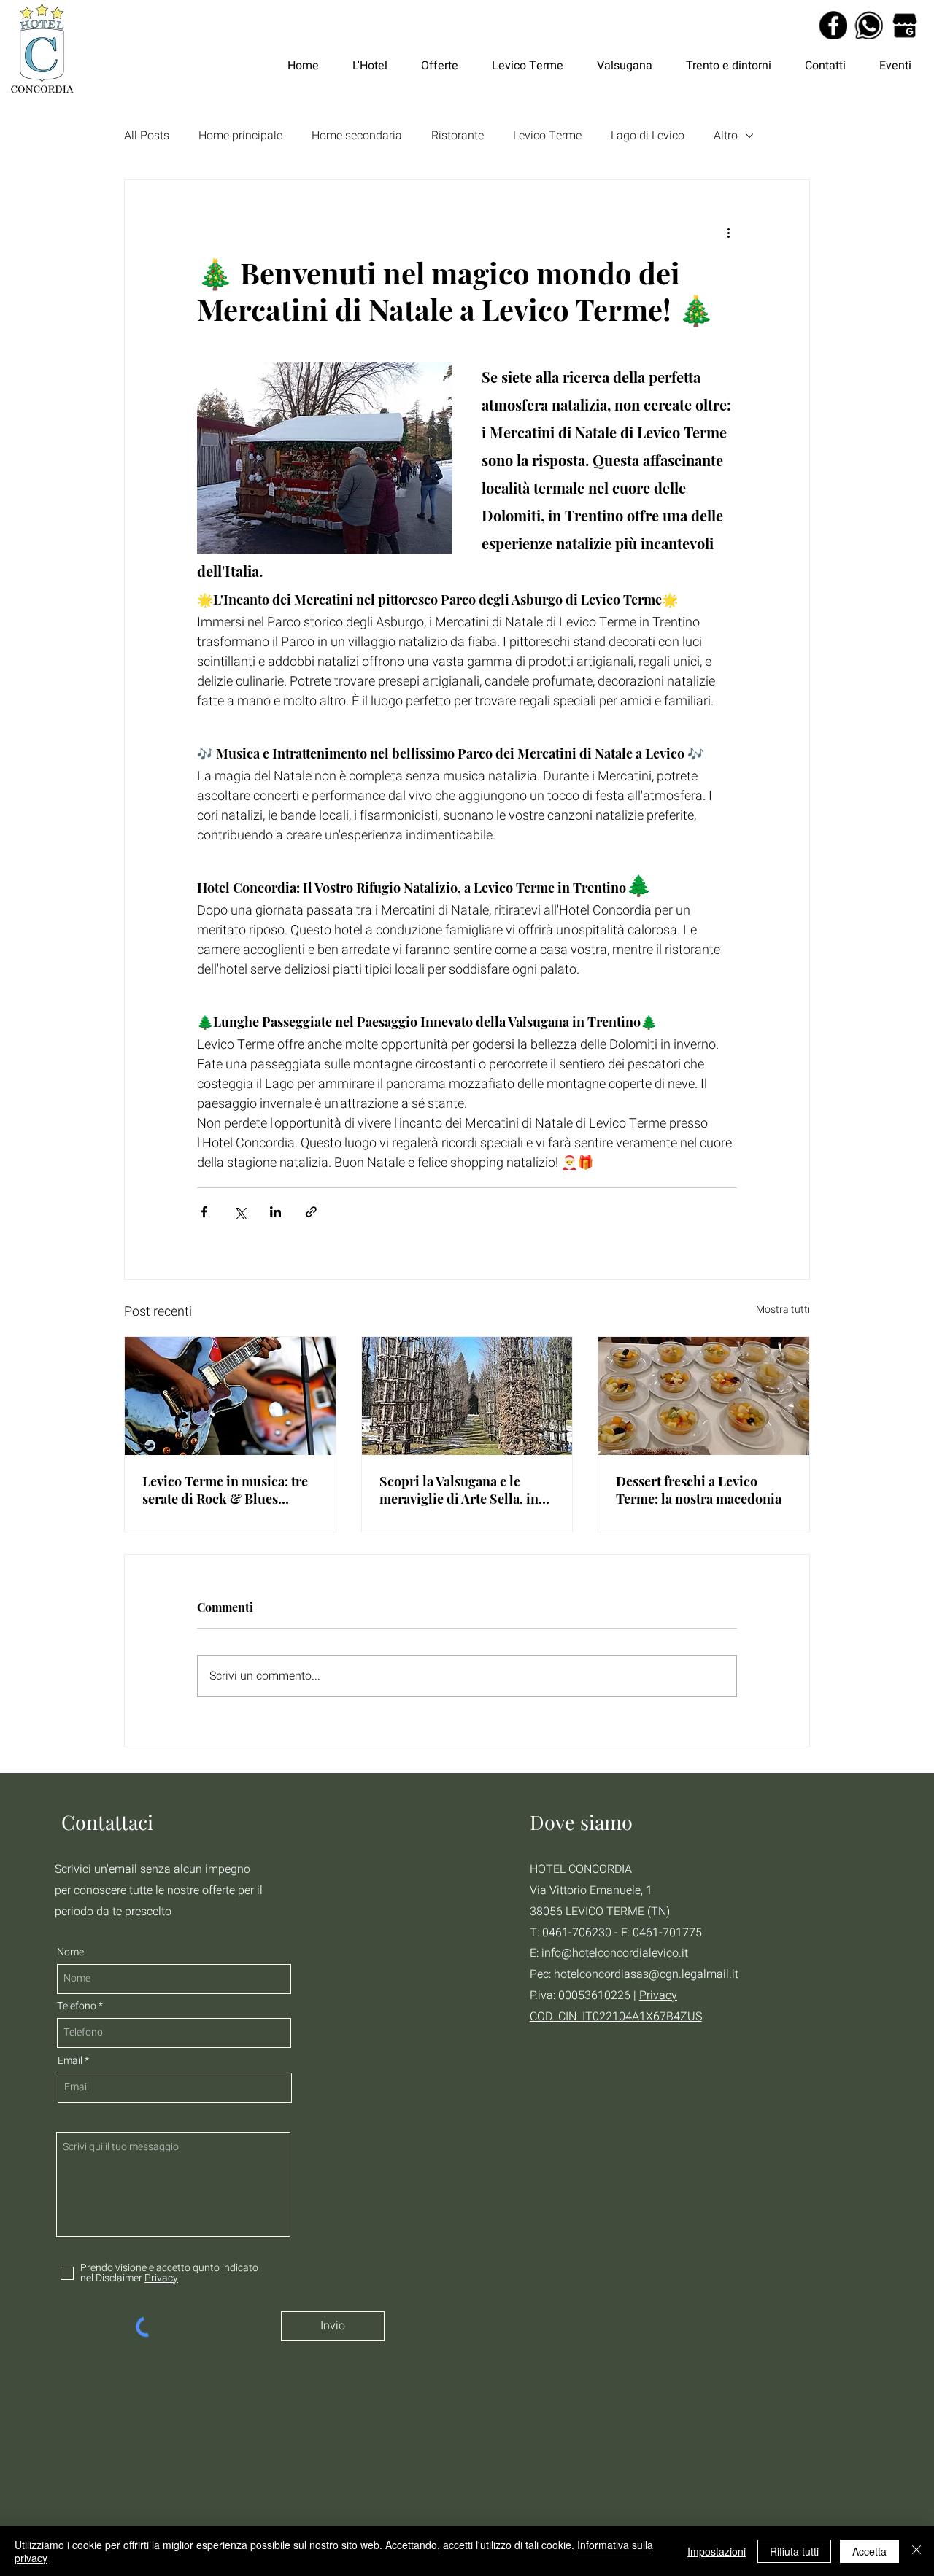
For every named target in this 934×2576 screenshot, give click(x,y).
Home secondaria (357, 136)
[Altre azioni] (728, 233)
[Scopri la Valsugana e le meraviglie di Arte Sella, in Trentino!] (467, 1396)
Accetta (869, 2551)
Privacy (658, 1995)
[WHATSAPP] (869, 25)
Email (70, 2061)
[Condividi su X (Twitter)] (240, 1212)
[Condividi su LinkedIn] (275, 1212)
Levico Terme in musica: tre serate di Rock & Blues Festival (225, 1490)
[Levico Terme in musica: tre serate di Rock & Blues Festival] (230, 1396)
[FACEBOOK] (833, 25)
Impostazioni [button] (717, 2551)
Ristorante (458, 136)
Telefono (77, 2006)
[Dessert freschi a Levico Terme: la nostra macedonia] (704, 1396)
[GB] (904, 25)
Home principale (240, 136)
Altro (726, 136)
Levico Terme (547, 136)
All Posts (147, 136)
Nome (70, 1952)
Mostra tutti (783, 1310)
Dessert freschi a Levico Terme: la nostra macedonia (699, 1490)
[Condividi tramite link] (311, 1212)
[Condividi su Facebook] (204, 1212)
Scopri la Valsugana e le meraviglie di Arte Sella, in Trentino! (459, 1490)
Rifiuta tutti (794, 2551)
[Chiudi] (916, 2551)
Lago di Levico (648, 136)
